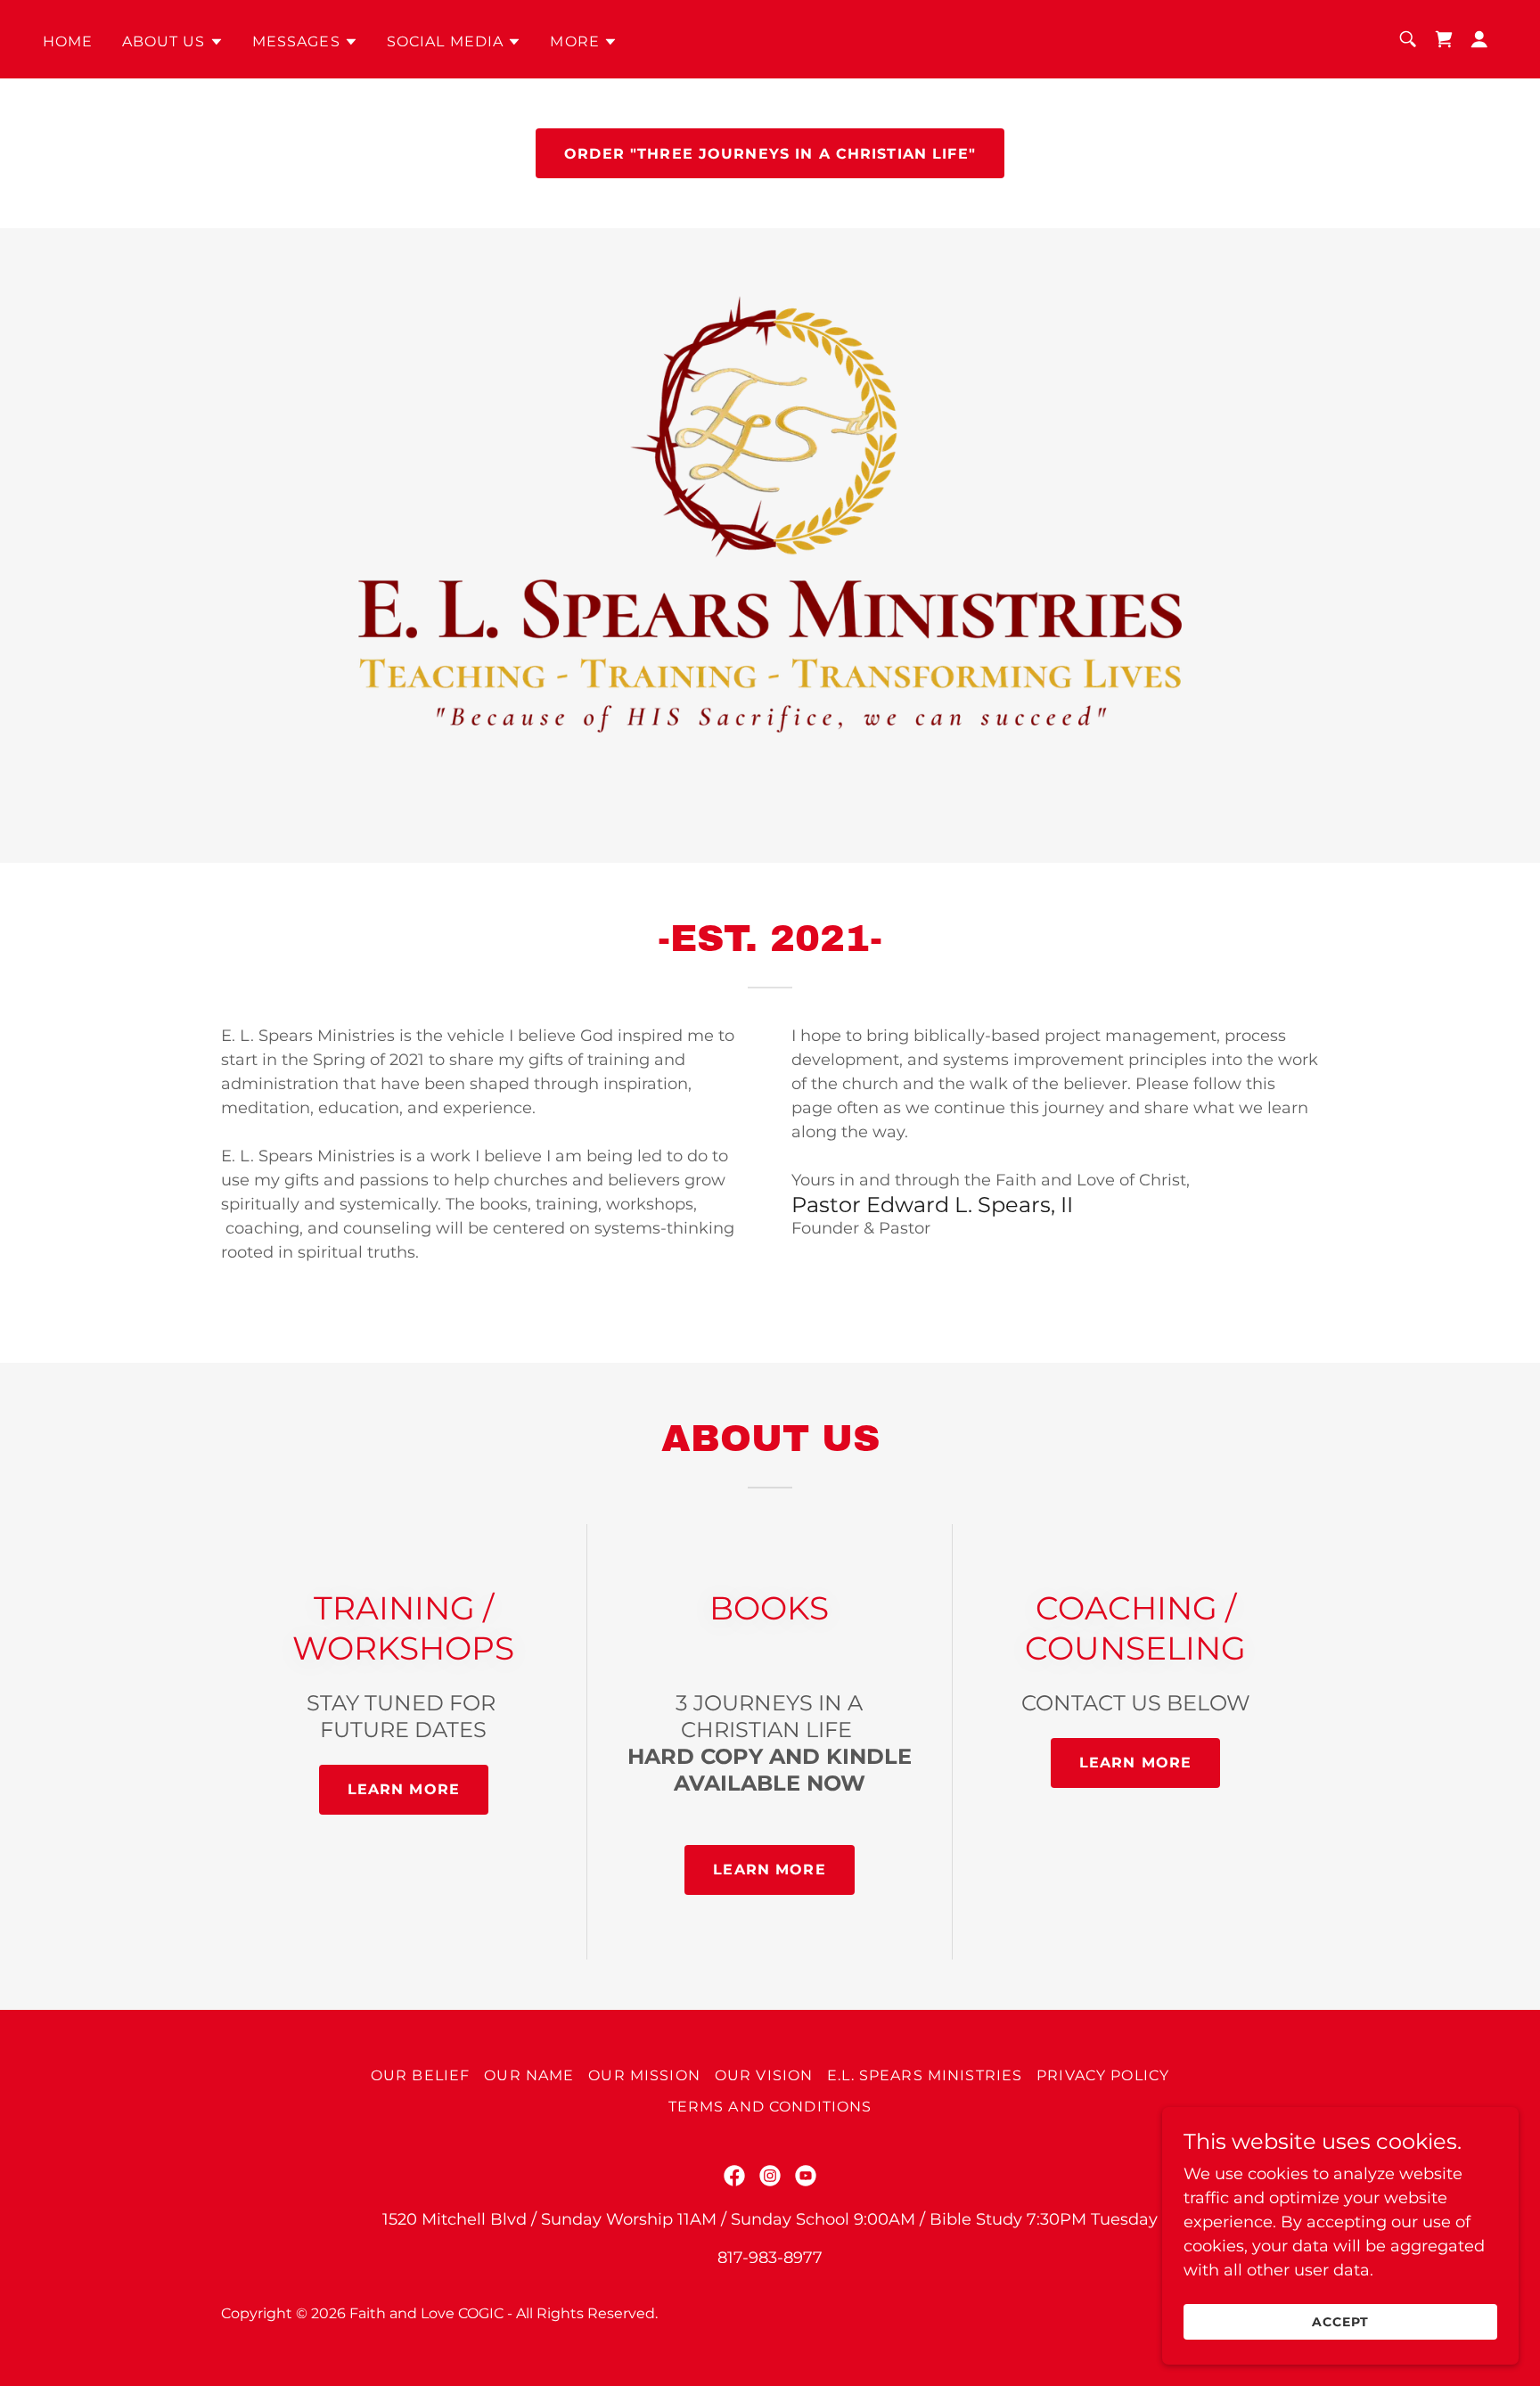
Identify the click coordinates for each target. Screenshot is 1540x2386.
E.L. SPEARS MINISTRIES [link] (925, 2075)
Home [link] (68, 41)
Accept (1340, 2322)
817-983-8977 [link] (770, 2258)
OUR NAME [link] (529, 2075)
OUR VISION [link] (764, 2075)
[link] (1444, 39)
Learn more (404, 1789)
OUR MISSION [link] (644, 2075)
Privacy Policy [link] (1103, 2075)
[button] (173, 42)
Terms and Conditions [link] (770, 2107)
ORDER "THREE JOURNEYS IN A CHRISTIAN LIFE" (770, 154)
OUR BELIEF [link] (420, 2075)
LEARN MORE (769, 1869)
